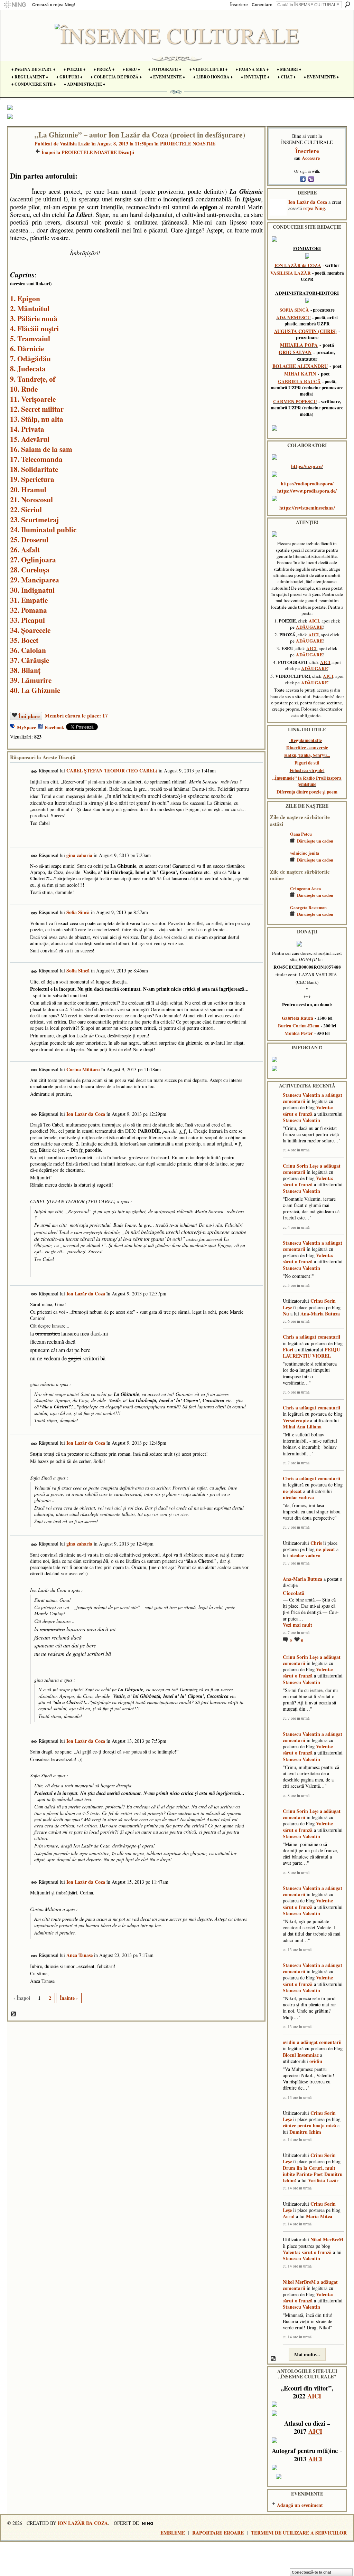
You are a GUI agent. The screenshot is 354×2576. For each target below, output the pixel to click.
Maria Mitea (319, 2216)
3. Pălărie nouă (34, 318)
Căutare (347, 4)
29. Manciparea (35, 579)
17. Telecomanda (36, 459)
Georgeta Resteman (308, 907)
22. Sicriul (26, 509)
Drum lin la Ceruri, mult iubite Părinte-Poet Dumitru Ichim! (313, 2174)
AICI (314, 621)
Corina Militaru (83, 1069)
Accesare (311, 158)
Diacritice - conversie (307, 748)
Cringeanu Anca (305, 888)
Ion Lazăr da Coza (86, 1114)
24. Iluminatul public (43, 529)
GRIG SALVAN (295, 352)
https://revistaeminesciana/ (307, 508)
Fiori (288, 1349)
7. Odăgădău (30, 358)
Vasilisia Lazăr (75, 144)
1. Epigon (25, 298)
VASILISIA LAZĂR (291, 273)
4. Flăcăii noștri (34, 328)
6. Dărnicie (27, 348)
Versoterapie (296, 1420)
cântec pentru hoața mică (309, 2125)
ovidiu (289, 2042)
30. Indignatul (32, 590)
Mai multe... (307, 2354)
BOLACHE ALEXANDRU (300, 366)
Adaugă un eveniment (300, 2505)
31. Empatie (29, 600)
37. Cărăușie (30, 660)
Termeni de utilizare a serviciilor (299, 2533)
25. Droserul (29, 539)
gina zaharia (79, 855)
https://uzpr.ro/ (307, 466)
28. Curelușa (30, 569)
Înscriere (239, 5)
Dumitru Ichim (305, 2132)
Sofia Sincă (78, 912)
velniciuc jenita (305, 853)
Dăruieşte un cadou (315, 841)
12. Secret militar (37, 409)
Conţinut (14, 2014)
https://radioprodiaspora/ (307, 483)
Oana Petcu (301, 834)
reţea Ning (314, 208)
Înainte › (69, 1998)
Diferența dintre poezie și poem (307, 792)
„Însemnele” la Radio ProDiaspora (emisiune (307, 781)
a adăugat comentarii (318, 1337)
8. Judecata (28, 368)
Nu (286, 1314)
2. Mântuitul (30, 308)
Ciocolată (294, 1593)
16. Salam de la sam (41, 449)
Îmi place (29, 716)
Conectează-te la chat (311, 2572)
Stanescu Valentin (301, 1095)
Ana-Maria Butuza (320, 1314)
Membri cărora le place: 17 (76, 715)
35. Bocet (24, 640)
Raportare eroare (218, 2533)
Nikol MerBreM (327, 2239)
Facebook (54, 727)
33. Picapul (27, 620)
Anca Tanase (80, 1955)
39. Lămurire (31, 680)
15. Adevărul (30, 439)
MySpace (26, 727)
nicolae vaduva (298, 1497)
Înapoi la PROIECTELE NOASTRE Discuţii (88, 152)
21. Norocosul (31, 499)
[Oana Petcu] (278, 844)
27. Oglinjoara (33, 559)
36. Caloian (28, 650)
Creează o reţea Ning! (54, 5)
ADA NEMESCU (294, 317)
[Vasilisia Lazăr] (19, 149)
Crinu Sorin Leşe (301, 1166)
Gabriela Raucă (297, 1018)
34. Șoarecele (30, 630)
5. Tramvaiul (30, 338)
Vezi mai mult (297, 1625)
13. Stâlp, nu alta (37, 419)
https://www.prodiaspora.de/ (307, 491)
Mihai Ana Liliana (302, 1427)
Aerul (289, 2216)
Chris (288, 1337)
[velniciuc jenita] (278, 863)
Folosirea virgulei (307, 770)
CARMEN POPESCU (295, 401)
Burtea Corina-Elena (299, 1026)
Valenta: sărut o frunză (308, 1110)
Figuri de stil (307, 763)
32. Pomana (29, 610)
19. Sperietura (32, 479)
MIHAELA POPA (299, 345)
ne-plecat (292, 1491)
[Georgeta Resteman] (278, 918)
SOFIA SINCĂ (294, 310)
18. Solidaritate (34, 469)
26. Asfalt (25, 549)
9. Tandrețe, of (33, 379)
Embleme (173, 2533)
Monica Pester (299, 1033)
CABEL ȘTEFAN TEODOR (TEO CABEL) (112, 771)
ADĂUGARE (309, 627)
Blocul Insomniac (301, 2055)
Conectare (262, 5)
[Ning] (15, 5)
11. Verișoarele (33, 399)
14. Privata (27, 429)
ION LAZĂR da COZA (298, 265)
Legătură (34, 772)
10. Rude (24, 389)
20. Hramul (28, 489)
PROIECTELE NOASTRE (188, 144)
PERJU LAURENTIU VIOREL (311, 1353)
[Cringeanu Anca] (278, 899)
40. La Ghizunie (35, 690)
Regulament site (306, 740)
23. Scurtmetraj (34, 519)
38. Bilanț (25, 670)
